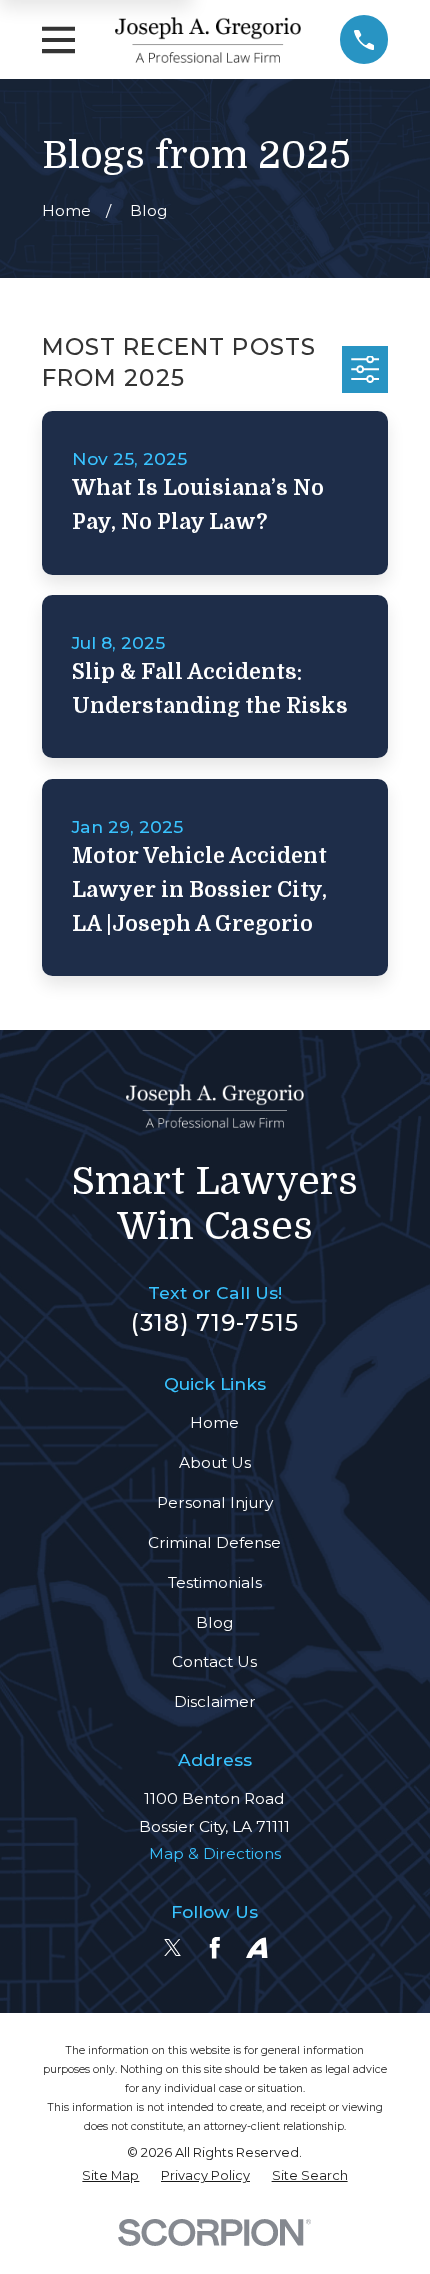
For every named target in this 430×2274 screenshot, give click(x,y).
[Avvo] (257, 1948)
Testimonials (215, 1582)
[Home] (208, 40)
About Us (215, 1462)
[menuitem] (110, 2176)
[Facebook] (215, 1948)
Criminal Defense (214, 1542)
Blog (214, 1622)
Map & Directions (215, 1853)
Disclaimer (215, 1701)
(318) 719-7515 (215, 1323)
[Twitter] (173, 1948)
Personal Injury (215, 1502)
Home (214, 1422)
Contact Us (214, 1661)
